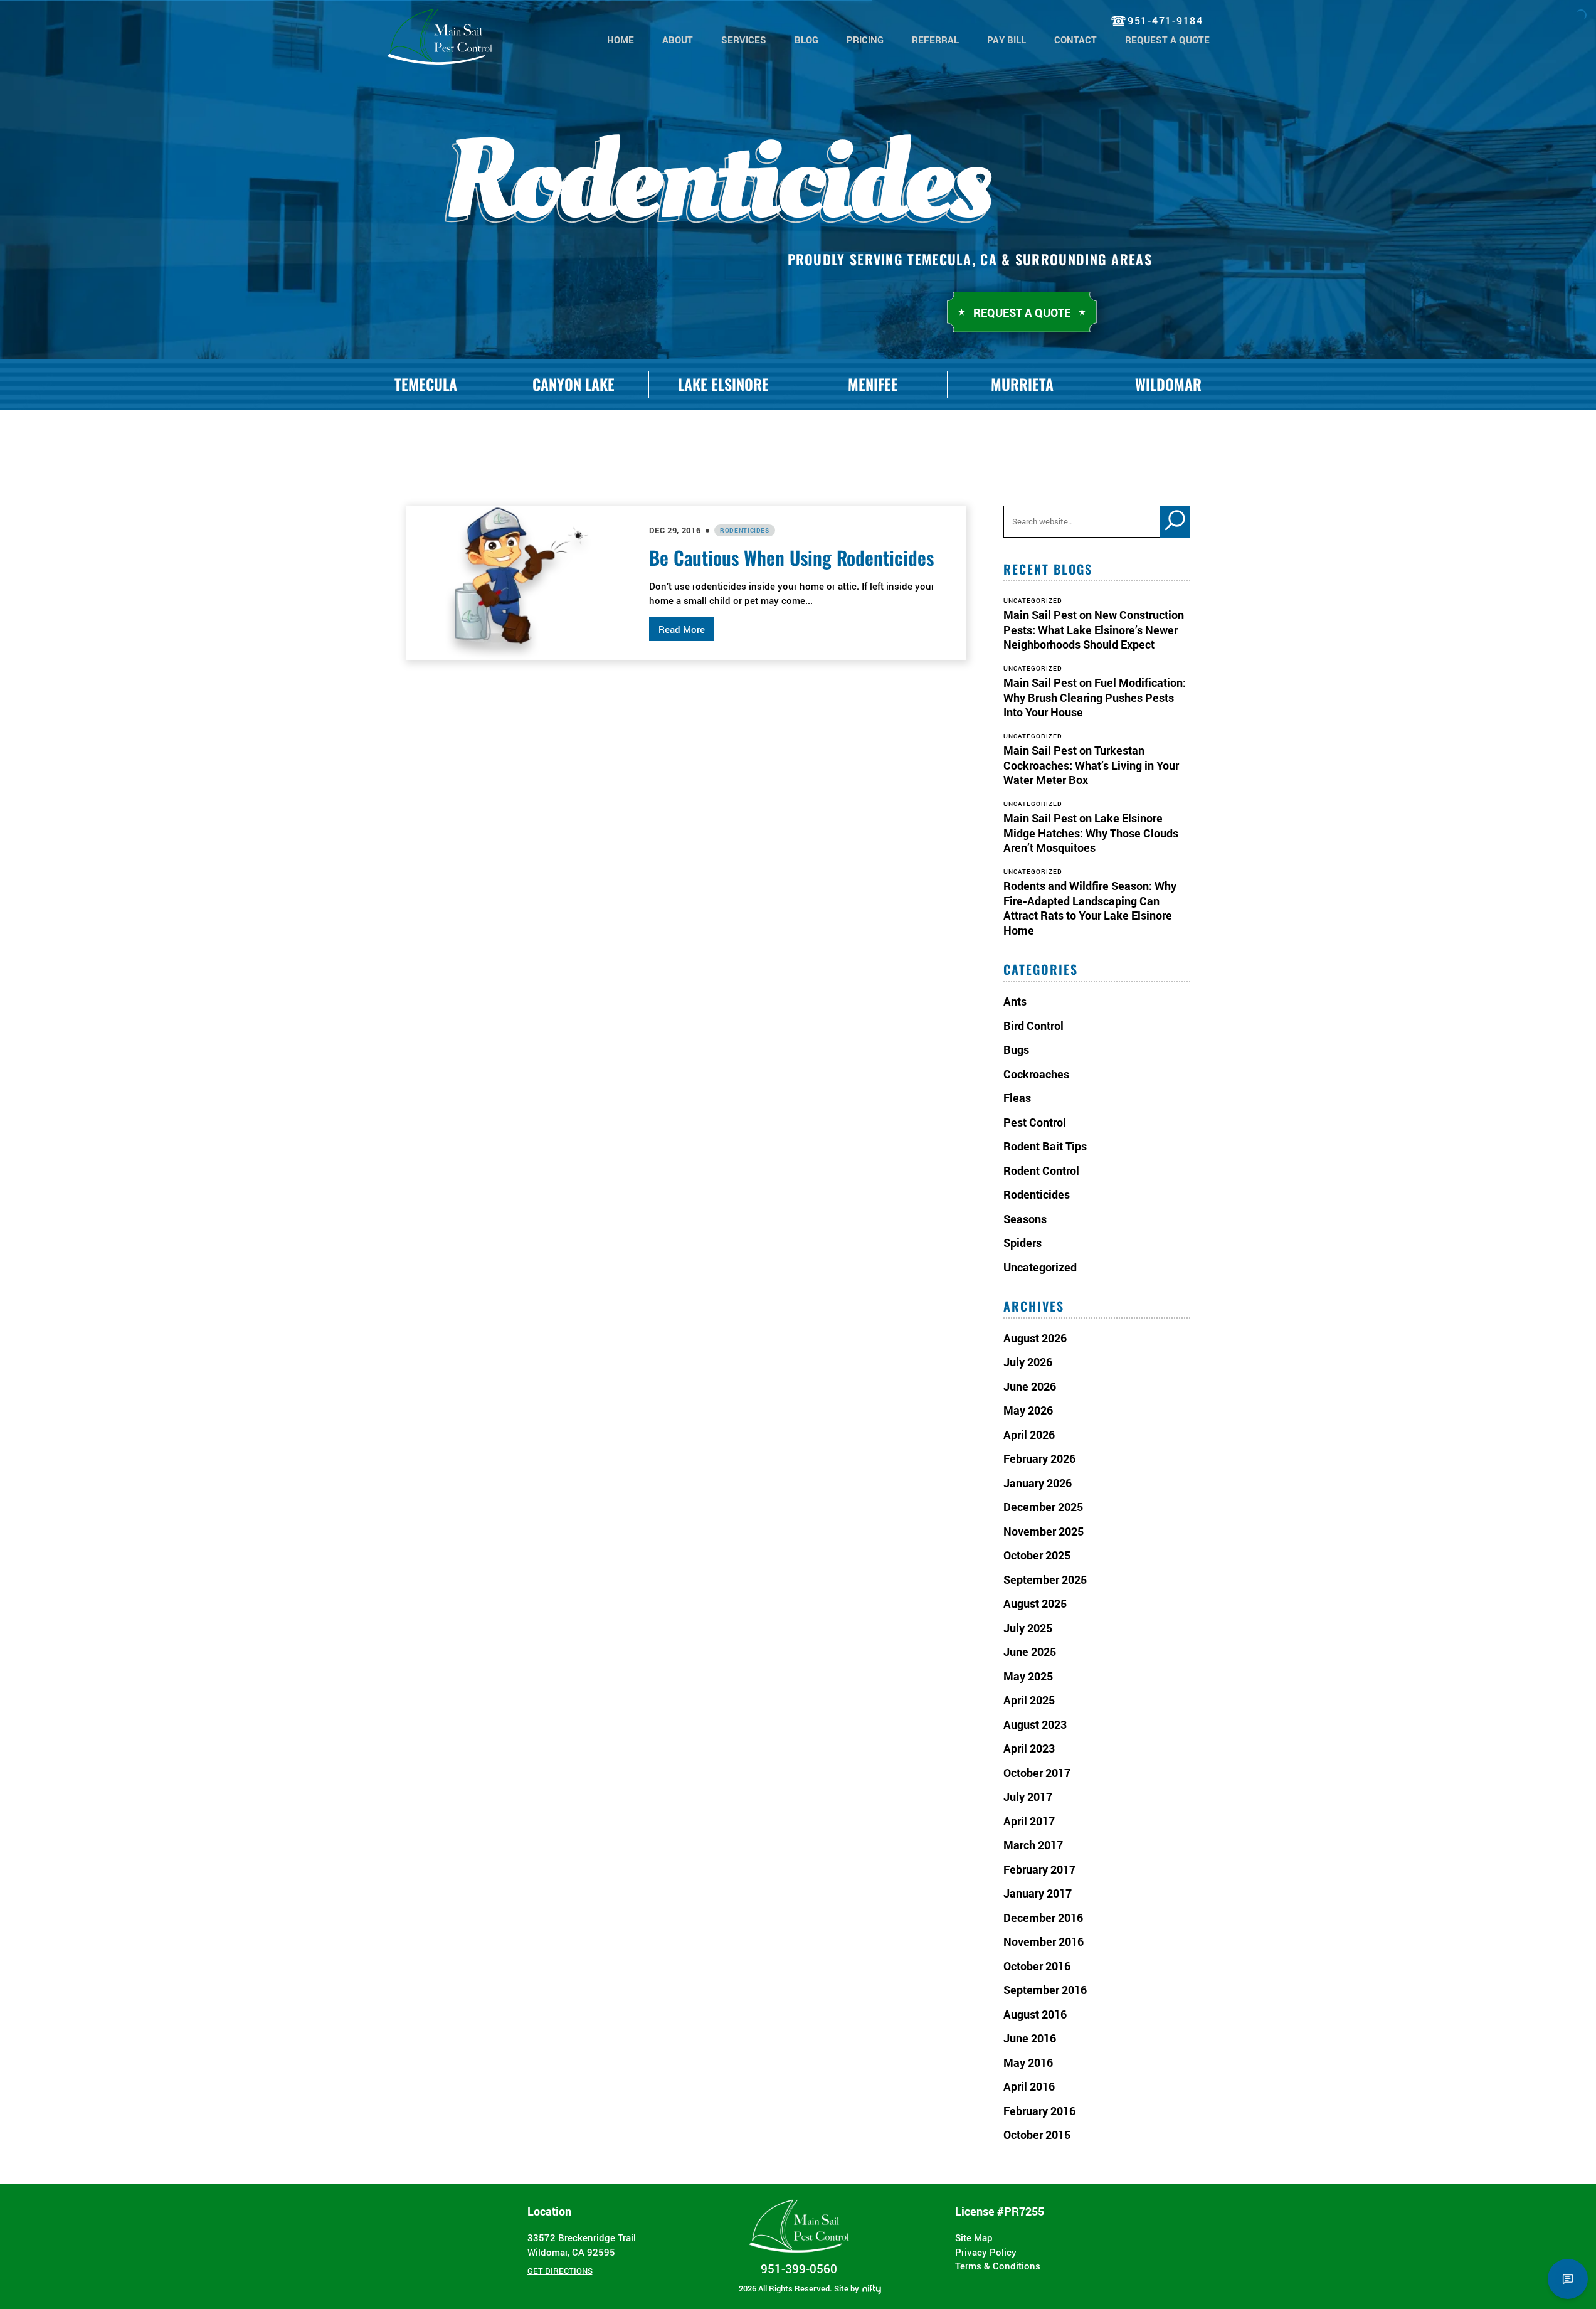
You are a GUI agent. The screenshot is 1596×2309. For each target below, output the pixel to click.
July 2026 (1028, 1362)
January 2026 (1038, 1483)
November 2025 (1044, 1531)
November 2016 (1044, 1941)
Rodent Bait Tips (1045, 1146)
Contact (1075, 40)
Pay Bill (1007, 40)
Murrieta (1022, 384)
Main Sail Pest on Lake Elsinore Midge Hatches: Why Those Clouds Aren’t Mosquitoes (1091, 833)
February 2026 (1039, 1458)
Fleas (1017, 1098)
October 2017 (1037, 1773)
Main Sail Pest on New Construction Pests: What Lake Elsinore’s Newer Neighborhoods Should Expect (1094, 629)
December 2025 (1043, 1507)
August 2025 (1035, 1603)
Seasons (1025, 1219)
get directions (560, 2271)
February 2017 (1039, 1869)
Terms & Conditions (998, 2266)
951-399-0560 (799, 2269)
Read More (682, 629)
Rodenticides (745, 530)
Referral (935, 40)
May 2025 (1028, 1676)
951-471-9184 (1165, 20)
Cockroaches (1036, 1074)
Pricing (865, 40)
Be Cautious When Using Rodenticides (791, 557)
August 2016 (1035, 2014)
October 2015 (1037, 2135)
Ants (1015, 1001)
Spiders (1023, 1243)
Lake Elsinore (723, 384)
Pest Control (1035, 1122)
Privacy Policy (986, 2252)
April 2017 (1029, 1821)
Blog (806, 40)
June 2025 (1030, 1652)
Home (621, 40)
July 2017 (1028, 1797)
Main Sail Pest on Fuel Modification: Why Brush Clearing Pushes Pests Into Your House (1095, 697)
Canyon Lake (573, 384)
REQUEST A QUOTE (1167, 40)
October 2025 (1037, 1555)
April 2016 (1029, 2086)
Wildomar (1168, 384)
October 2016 (1037, 1966)
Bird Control (1033, 1026)
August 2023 (1035, 1724)
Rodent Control (1041, 1170)
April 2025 (1029, 1700)
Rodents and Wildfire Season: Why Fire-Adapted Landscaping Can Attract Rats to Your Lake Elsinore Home (1090, 908)
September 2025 (1045, 1579)
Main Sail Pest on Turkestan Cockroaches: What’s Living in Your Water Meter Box (1091, 765)
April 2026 (1029, 1435)
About (678, 40)
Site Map (974, 2237)
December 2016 (1043, 1918)
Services (744, 40)
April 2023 (1029, 1748)
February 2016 (1039, 2111)
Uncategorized (1040, 1267)
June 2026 (1030, 1386)
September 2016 (1045, 1990)
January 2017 (1038, 1893)
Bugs (1016, 1049)
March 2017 (1033, 1845)
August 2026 (1035, 1338)
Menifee (873, 384)
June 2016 (1030, 2038)
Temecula (426, 384)
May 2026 (1028, 1410)
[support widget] (1568, 2279)
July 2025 (1028, 1628)
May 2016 (1028, 2062)
